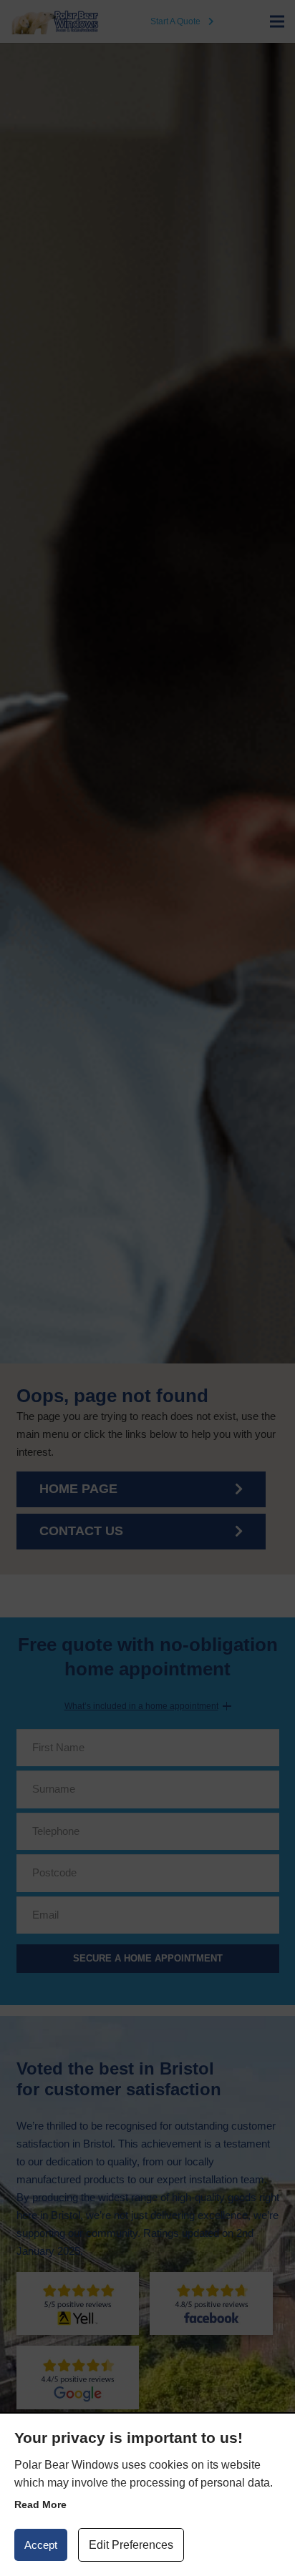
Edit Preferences (131, 2545)
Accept (41, 2545)
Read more (40, 2504)
